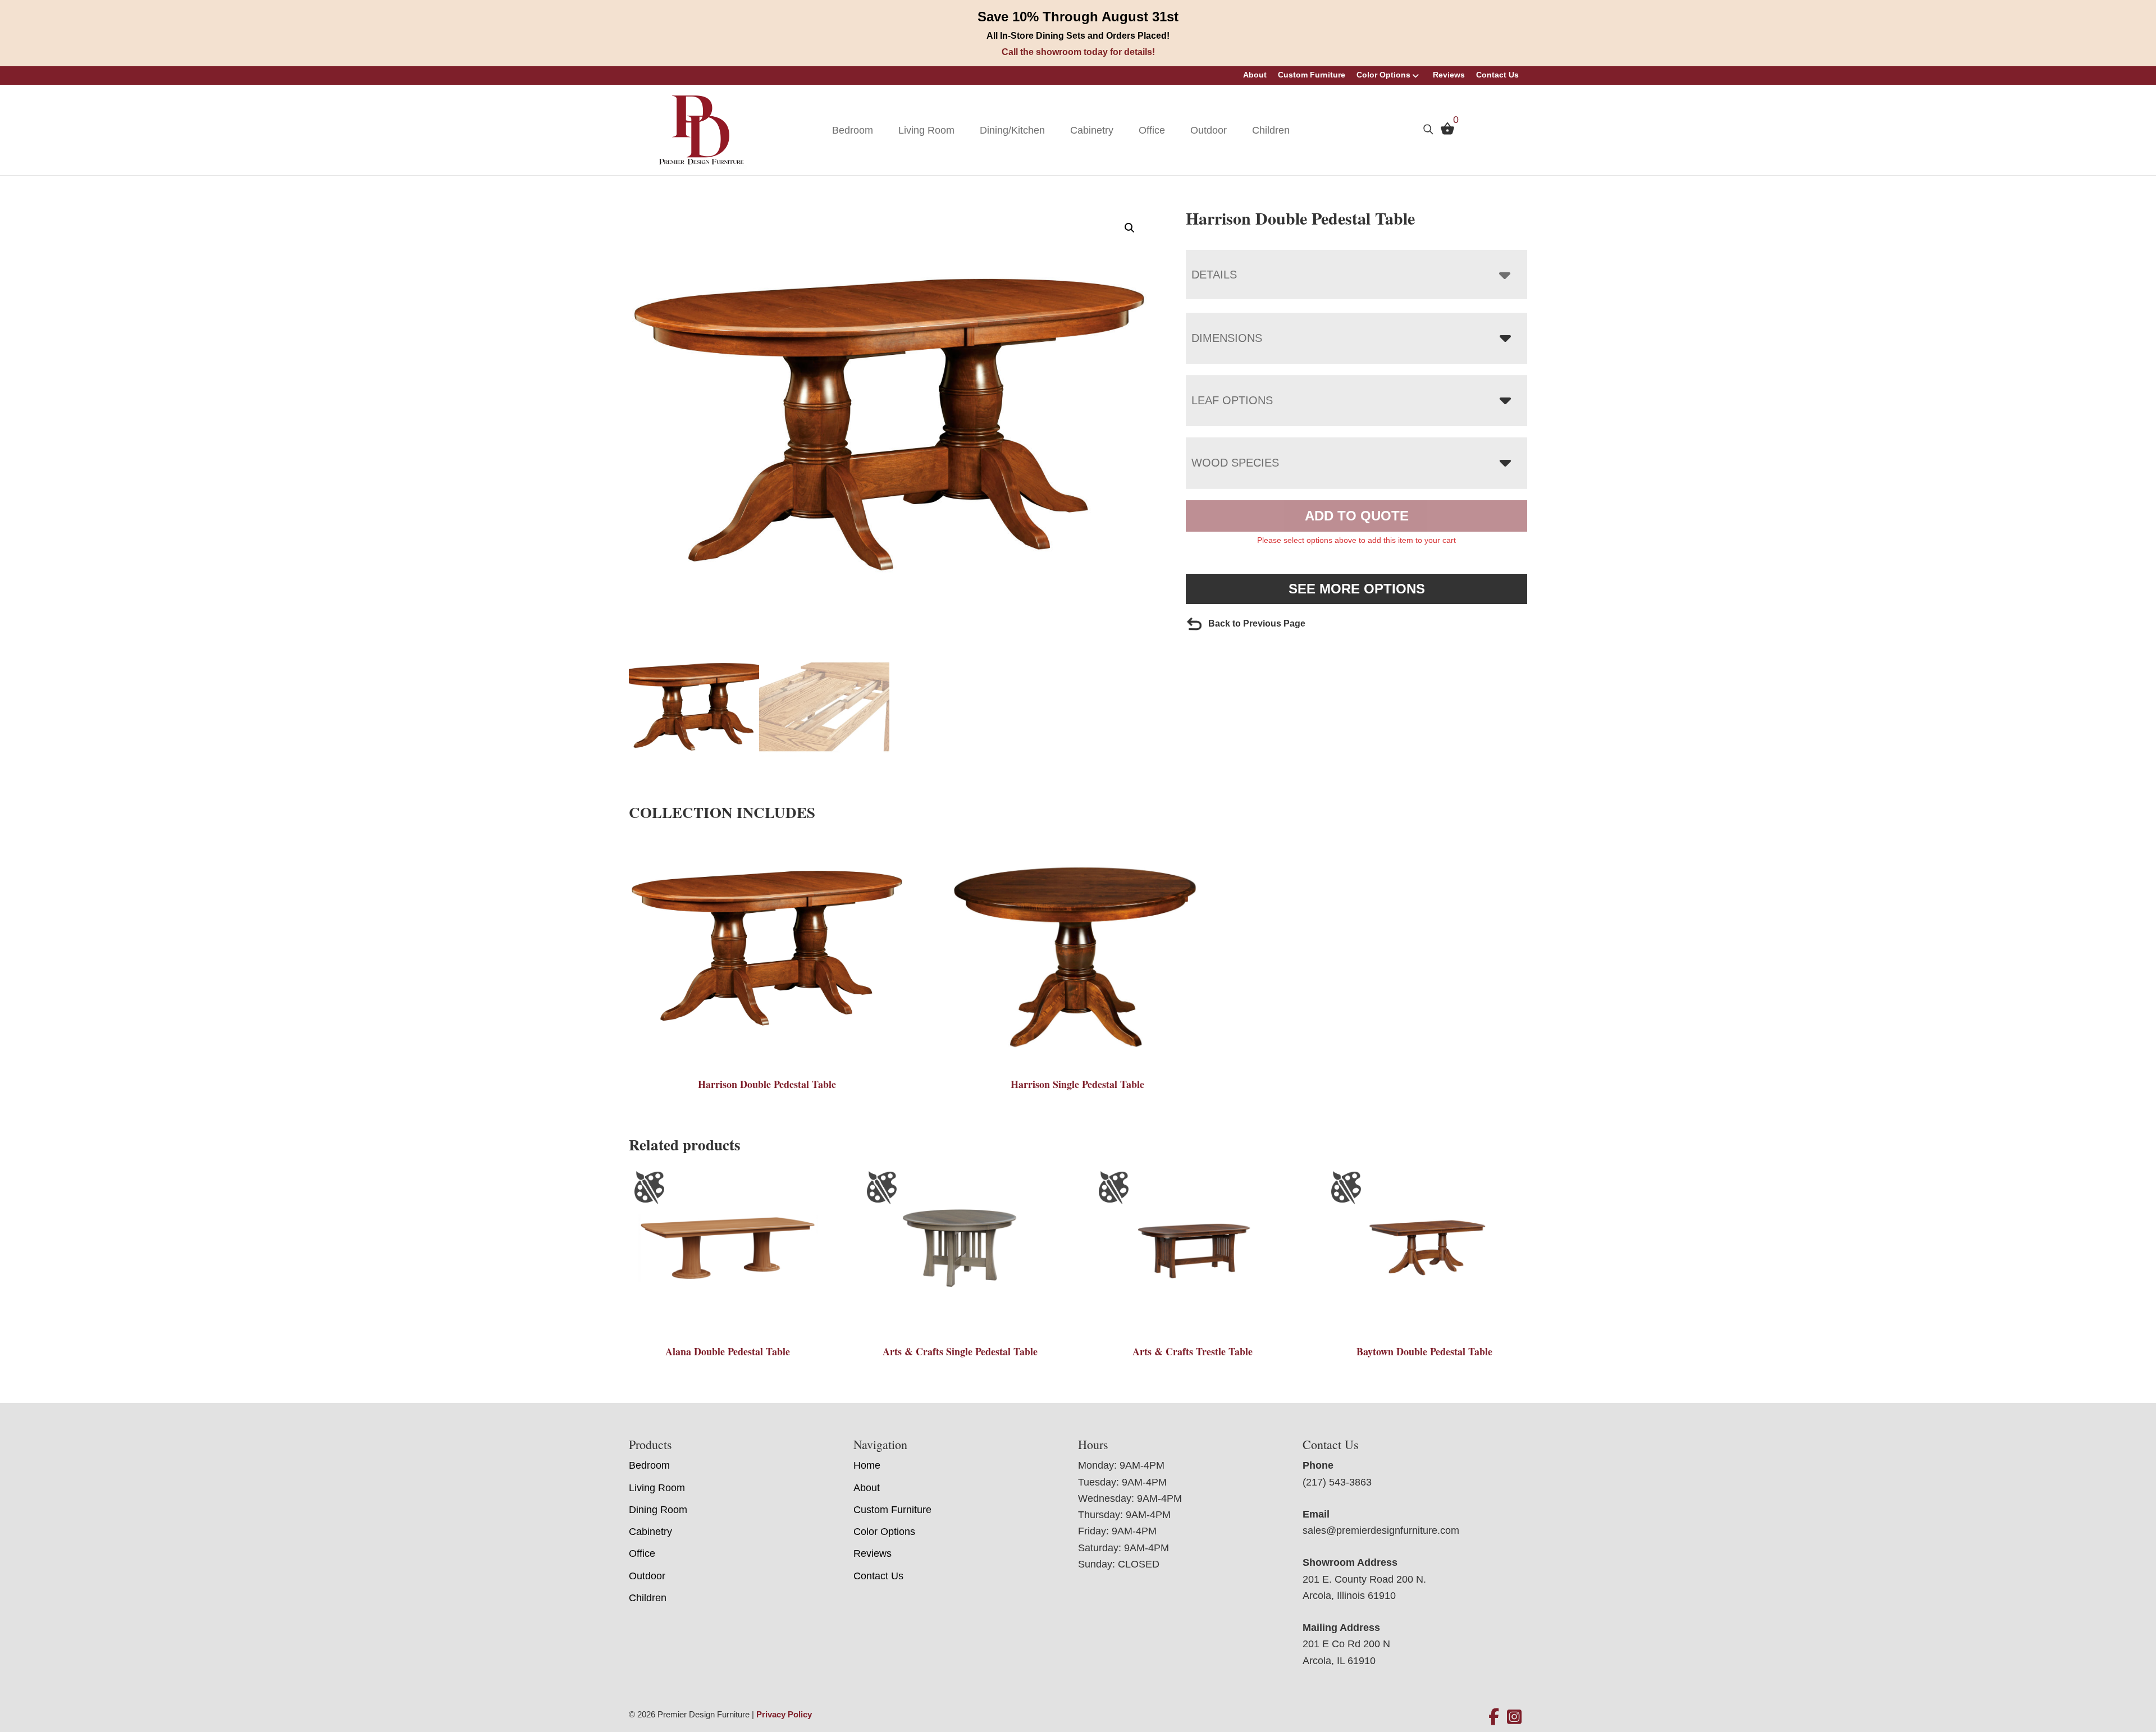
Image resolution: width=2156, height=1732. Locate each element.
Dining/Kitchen (1012, 130)
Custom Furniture (1312, 75)
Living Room (926, 130)
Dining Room (658, 1510)
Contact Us (1497, 75)
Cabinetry (1092, 130)
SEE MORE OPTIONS (1357, 589)
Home (867, 1465)
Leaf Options (1232, 400)
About (1255, 75)
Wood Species (1235, 463)
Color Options (1383, 75)
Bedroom (853, 130)
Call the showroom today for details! (1078, 52)
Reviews (1449, 75)
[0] (1445, 131)
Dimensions (1227, 338)
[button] (1130, 228)
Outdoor (1209, 130)
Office (1152, 130)
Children (1271, 130)
